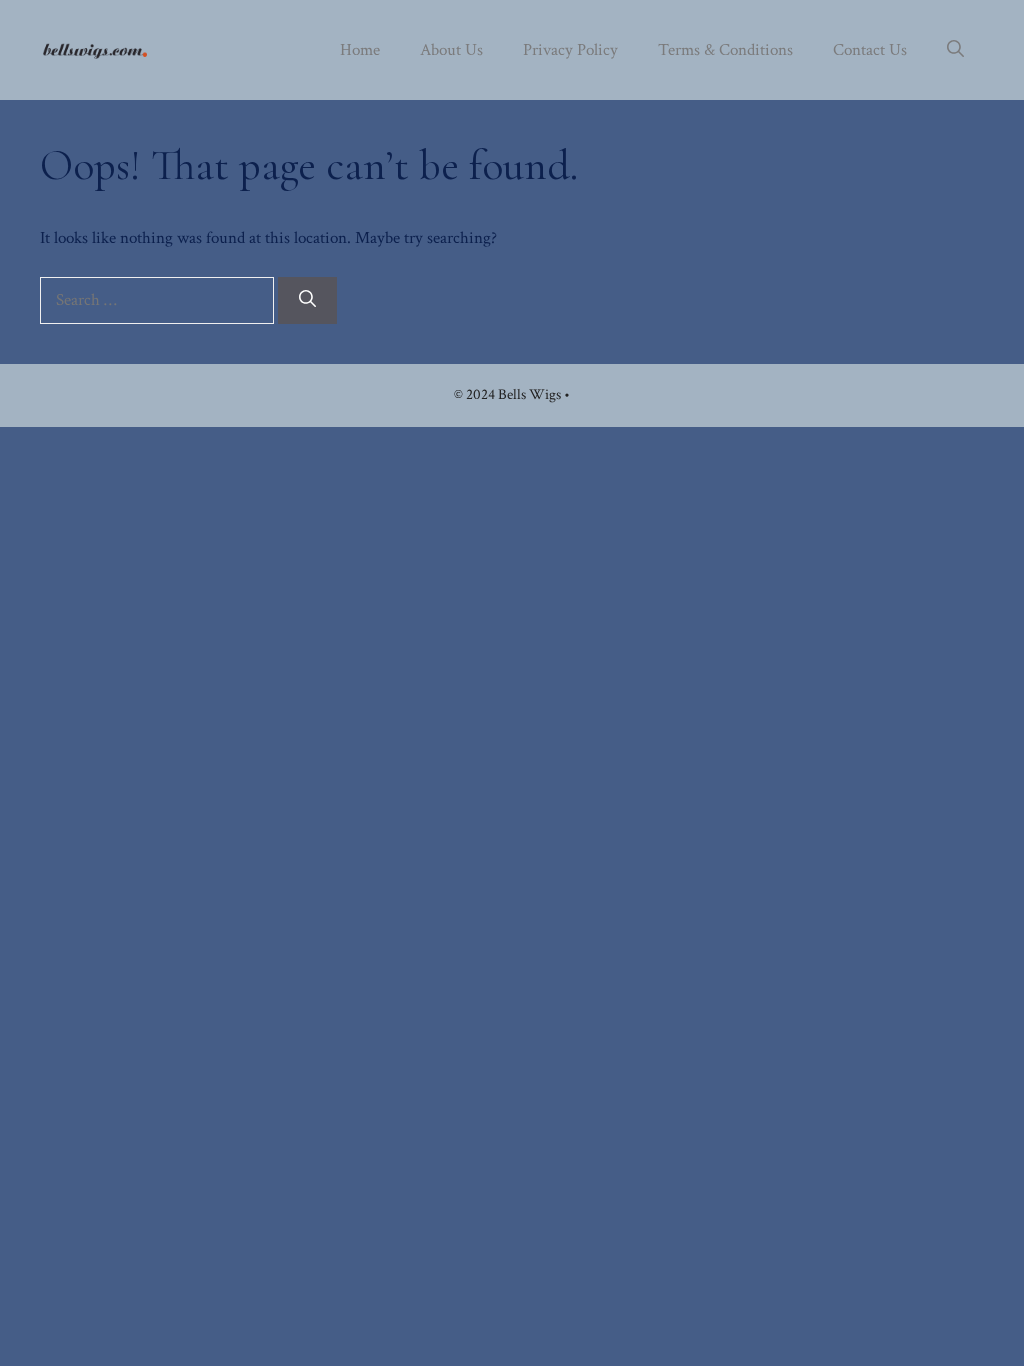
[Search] (307, 301)
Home (360, 50)
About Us (451, 50)
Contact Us (870, 50)
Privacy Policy (570, 50)
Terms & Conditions (725, 50)
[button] (955, 50)
